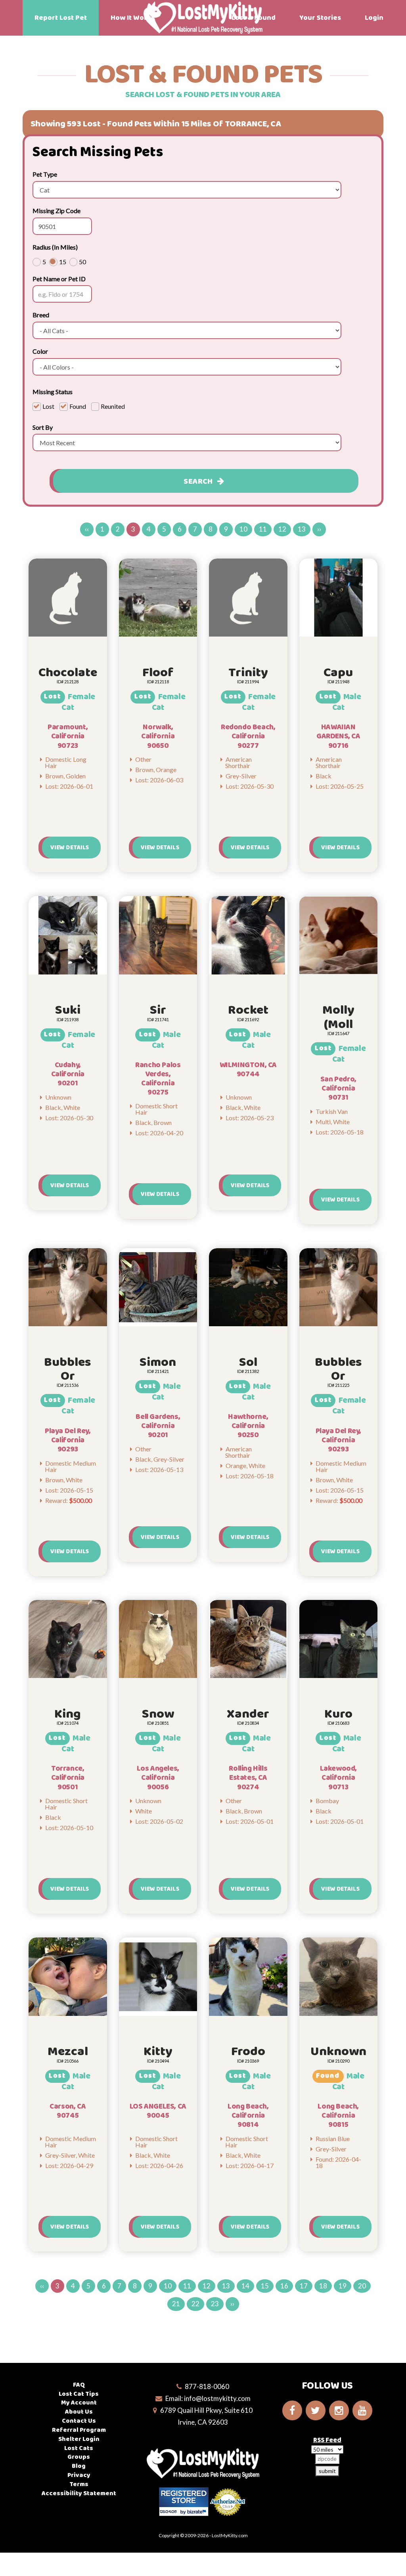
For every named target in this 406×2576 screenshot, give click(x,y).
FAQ (79, 2385)
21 (176, 2304)
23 (215, 2304)
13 (302, 529)
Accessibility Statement (79, 2493)
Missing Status (53, 392)
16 (284, 2286)
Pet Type (45, 174)
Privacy (79, 2475)
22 (195, 2304)
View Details (70, 848)
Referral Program (79, 2430)
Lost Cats (79, 2448)
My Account (79, 2403)
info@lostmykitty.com (217, 2398)
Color (40, 351)
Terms (79, 2484)
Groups (79, 2457)
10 (243, 529)
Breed (41, 315)
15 (265, 2286)
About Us (79, 2412)
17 (304, 2286)
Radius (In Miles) (55, 247)
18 (323, 2286)
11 (263, 529)
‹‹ (87, 529)
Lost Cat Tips (79, 2394)
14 (245, 2286)
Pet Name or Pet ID (59, 279)
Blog (79, 2466)
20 (362, 2286)
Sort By (43, 427)
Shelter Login (79, 2439)
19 (343, 2286)
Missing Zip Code (56, 211)
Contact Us (79, 2421)
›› (319, 529)
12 (282, 529)
